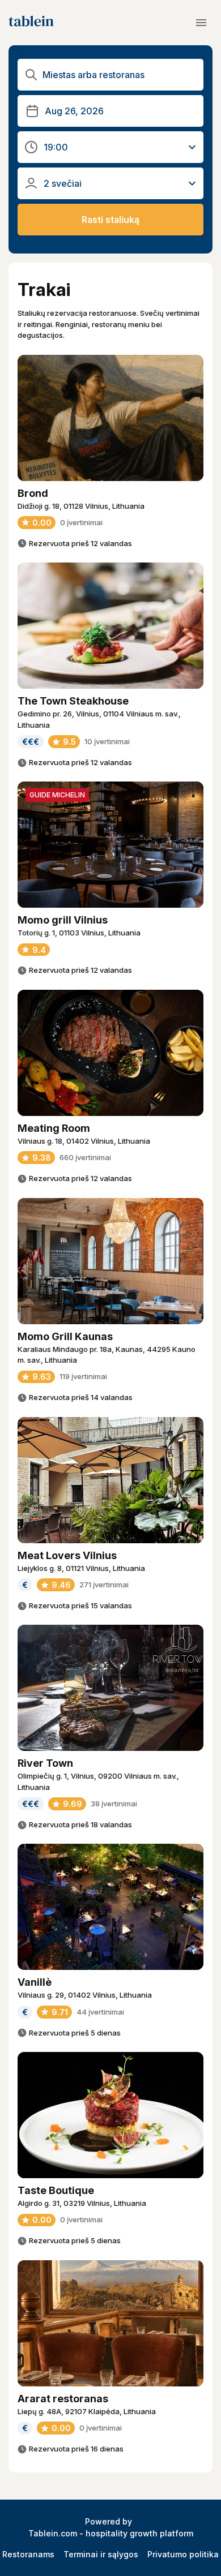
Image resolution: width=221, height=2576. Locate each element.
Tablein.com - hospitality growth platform (111, 2533)
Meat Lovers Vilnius (67, 1555)
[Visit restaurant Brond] (110, 418)
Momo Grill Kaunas (65, 1336)
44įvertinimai (100, 2012)
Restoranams (28, 2554)
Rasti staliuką (110, 220)
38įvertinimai (114, 1804)
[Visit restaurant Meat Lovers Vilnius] (110, 1480)
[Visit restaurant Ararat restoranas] (110, 2323)
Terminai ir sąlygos (101, 2554)
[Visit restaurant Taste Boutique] (110, 2115)
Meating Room (54, 1128)
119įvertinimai (83, 1376)
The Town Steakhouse (73, 701)
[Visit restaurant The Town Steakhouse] (110, 626)
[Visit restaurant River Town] (110, 1688)
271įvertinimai (104, 1585)
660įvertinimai (85, 1157)
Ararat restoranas (63, 2399)
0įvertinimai (81, 522)
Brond (33, 493)
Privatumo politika (183, 2554)
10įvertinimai (107, 741)
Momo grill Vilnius (63, 920)
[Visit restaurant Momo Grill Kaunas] (110, 1261)
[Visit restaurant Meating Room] (110, 1053)
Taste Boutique (56, 2190)
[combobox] (120, 75)
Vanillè (35, 1982)
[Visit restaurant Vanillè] (110, 1907)
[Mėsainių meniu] (201, 23)
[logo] (31, 23)
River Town (45, 1763)
